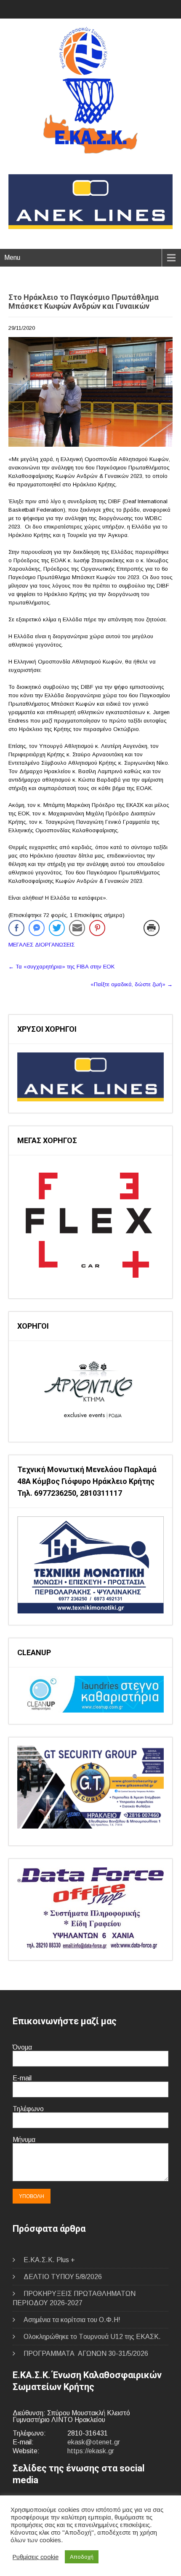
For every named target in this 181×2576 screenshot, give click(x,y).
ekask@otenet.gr (94, 2442)
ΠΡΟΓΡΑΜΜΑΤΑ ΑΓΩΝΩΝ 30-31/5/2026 (86, 2353)
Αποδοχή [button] (82, 2557)
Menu (12, 258)
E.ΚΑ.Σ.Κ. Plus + (49, 2260)
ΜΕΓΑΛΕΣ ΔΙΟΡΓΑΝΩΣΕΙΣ (41, 945)
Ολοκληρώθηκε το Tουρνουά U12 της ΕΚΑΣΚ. (92, 2337)
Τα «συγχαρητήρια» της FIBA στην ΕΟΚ (61, 967)
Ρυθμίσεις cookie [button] (36, 2557)
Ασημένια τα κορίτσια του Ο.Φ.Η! (72, 2320)
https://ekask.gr (91, 2451)
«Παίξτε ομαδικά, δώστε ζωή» (132, 984)
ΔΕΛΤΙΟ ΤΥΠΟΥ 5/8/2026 (63, 2277)
